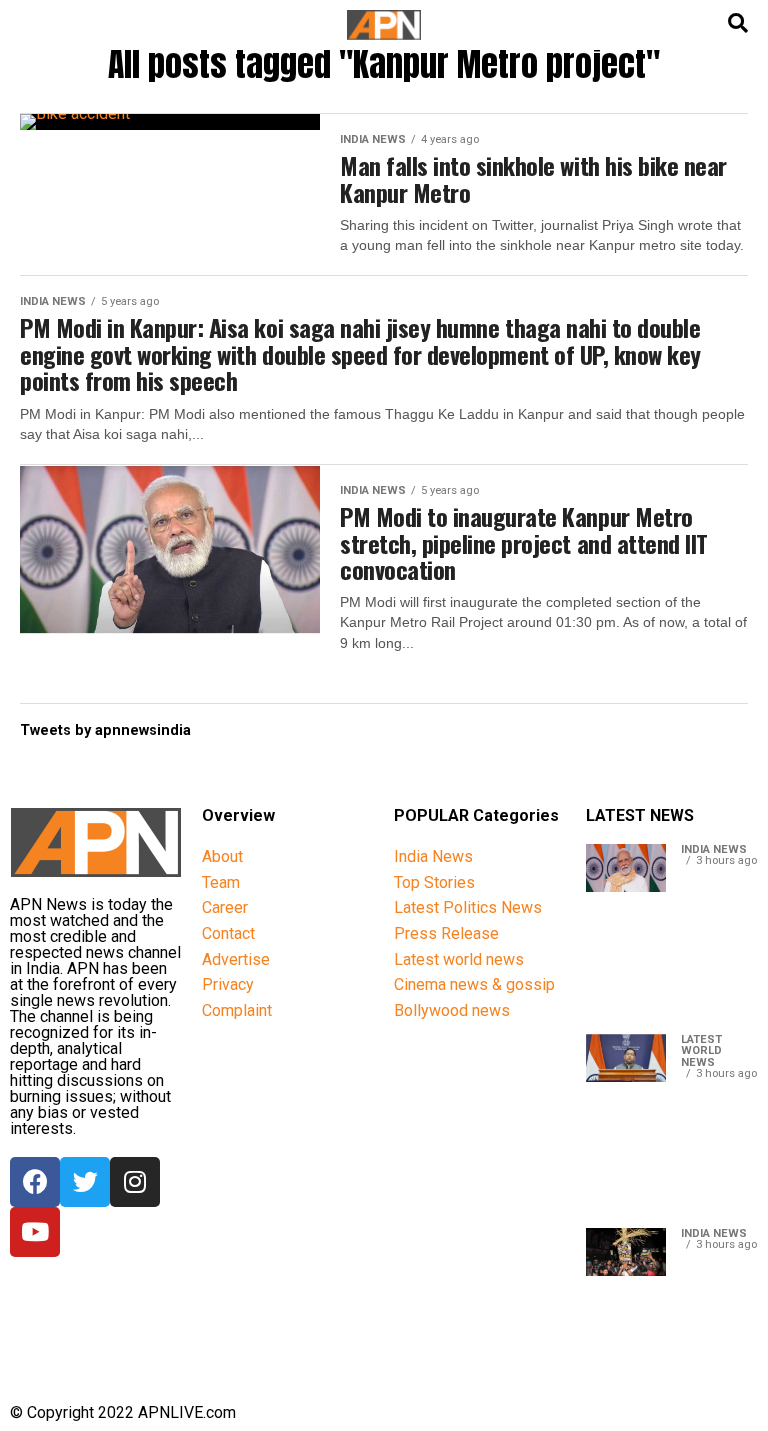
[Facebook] (35, 1182)
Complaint (237, 1010)
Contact (228, 933)
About (222, 856)
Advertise (236, 959)
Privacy (228, 984)
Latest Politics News (468, 907)
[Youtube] (35, 1232)
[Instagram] (135, 1182)
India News (433, 856)
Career (225, 907)
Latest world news (459, 959)
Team (221, 882)
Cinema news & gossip (474, 984)
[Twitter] (85, 1182)
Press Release (446, 933)
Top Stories (434, 882)
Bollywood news (452, 1010)
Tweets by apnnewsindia (105, 730)
